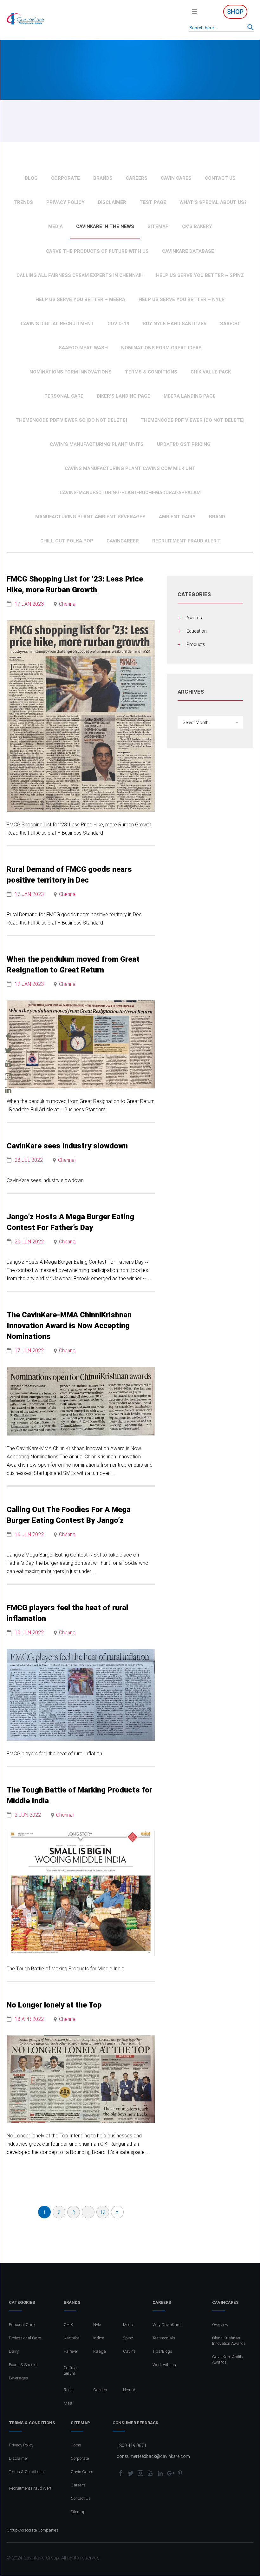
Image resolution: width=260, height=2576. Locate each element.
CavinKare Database (188, 251)
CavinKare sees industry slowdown (67, 1146)
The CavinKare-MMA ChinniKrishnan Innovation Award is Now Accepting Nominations (69, 1326)
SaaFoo (230, 324)
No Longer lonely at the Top (54, 2005)
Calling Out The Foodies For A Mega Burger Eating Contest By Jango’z (69, 1515)
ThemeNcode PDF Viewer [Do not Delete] (192, 420)
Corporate (65, 178)
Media (55, 226)
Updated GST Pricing (184, 444)
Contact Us (220, 178)
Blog (31, 178)
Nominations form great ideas (161, 348)
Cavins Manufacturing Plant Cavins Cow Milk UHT (130, 468)
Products (196, 644)
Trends (23, 202)
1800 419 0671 (132, 2445)
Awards (194, 618)
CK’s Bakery (197, 226)
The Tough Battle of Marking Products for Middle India (79, 1795)
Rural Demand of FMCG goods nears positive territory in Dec (69, 875)
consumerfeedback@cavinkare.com (153, 2456)
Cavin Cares (176, 178)
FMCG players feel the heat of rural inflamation (67, 1613)
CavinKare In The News (105, 226)
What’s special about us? (213, 202)
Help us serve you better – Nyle (182, 299)
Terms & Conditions (151, 372)
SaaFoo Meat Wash (83, 348)
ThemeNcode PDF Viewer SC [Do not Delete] (71, 420)
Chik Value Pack (211, 372)
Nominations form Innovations (71, 372)
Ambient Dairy (177, 517)
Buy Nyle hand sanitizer (175, 324)
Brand (217, 517)
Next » (117, 2212)
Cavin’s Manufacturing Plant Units (97, 444)
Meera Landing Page (190, 396)
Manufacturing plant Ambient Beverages (90, 517)
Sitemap (158, 226)
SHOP (235, 12)
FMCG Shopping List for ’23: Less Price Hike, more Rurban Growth (75, 584)
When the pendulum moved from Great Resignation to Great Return (73, 965)
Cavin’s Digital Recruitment (57, 324)
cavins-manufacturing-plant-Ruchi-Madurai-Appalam (130, 493)
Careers (137, 178)
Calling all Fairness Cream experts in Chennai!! (80, 275)
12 (103, 2212)
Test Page (153, 202)
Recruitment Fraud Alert (186, 541)
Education (197, 631)
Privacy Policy (65, 202)
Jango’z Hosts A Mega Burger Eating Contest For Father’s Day (70, 1222)
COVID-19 (118, 324)
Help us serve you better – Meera (80, 299)
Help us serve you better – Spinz (200, 275)
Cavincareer (123, 541)
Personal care (64, 396)
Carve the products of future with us (97, 251)
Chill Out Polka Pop (67, 541)
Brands (103, 178)
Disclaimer (112, 202)
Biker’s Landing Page (123, 396)
